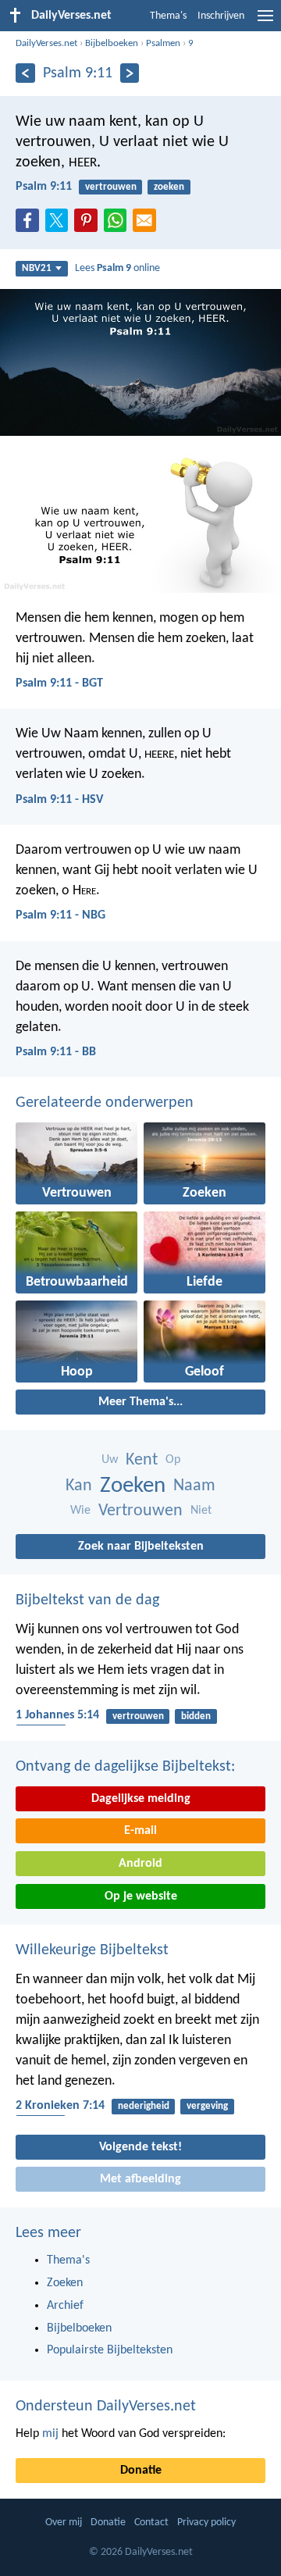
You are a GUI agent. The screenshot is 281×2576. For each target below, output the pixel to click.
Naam (194, 1486)
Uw (110, 1460)
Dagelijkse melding (141, 1799)
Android (140, 1864)
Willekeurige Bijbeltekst (92, 1950)
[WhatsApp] (119, 221)
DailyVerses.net (46, 43)
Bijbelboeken (112, 43)
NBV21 (37, 268)
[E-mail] (148, 225)
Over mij (64, 2522)
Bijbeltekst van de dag (87, 1600)
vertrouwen (111, 187)
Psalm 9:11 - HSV (59, 800)
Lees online (117, 268)
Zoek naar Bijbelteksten (141, 1547)
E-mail (140, 1831)
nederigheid (144, 2106)
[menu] (265, 22)
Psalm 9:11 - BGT (59, 683)
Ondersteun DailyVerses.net (106, 2407)
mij (50, 2434)
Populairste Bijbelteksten (110, 2350)
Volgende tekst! (140, 2147)
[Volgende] (130, 73)
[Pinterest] (89, 225)
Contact (151, 2522)
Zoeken (133, 1486)
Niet (201, 1511)
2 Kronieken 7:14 (60, 2106)
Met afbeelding (140, 2179)
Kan (79, 1486)
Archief (65, 2306)
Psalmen (163, 43)
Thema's (168, 16)
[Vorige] (25, 73)
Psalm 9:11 (44, 187)
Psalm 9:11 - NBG (60, 915)
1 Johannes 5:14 (57, 1715)
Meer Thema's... (140, 1402)
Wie (80, 1511)
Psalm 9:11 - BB (56, 1052)
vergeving (207, 2106)
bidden (196, 1716)
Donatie (141, 2471)
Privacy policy (206, 2522)
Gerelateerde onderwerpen (105, 1103)
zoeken (169, 187)
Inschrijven (221, 16)
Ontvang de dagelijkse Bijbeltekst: (125, 1767)
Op (173, 1460)
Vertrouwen (140, 1511)
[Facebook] (30, 225)
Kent (142, 1460)
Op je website (141, 1896)
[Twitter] (60, 225)
